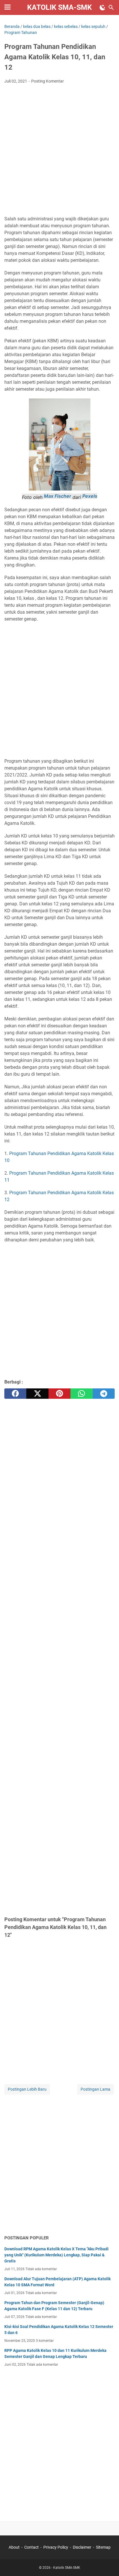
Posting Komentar (48, 81)
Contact (31, 2547)
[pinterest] (59, 1394)
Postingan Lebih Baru (27, 2089)
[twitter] (37, 1394)
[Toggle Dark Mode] (103, 7)
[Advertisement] (59, 150)
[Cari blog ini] (111, 7)
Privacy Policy (56, 2547)
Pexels (90, 496)
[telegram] (104, 1394)
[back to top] (107, 2563)
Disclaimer (82, 2547)
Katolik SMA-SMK (59, 7)
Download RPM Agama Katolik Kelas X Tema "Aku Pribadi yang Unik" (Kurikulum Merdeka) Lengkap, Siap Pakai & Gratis (56, 2255)
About (14, 2547)
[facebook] (15, 1394)
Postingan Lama (95, 2089)
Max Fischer (57, 496)
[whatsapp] (81, 1394)
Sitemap (103, 2547)
